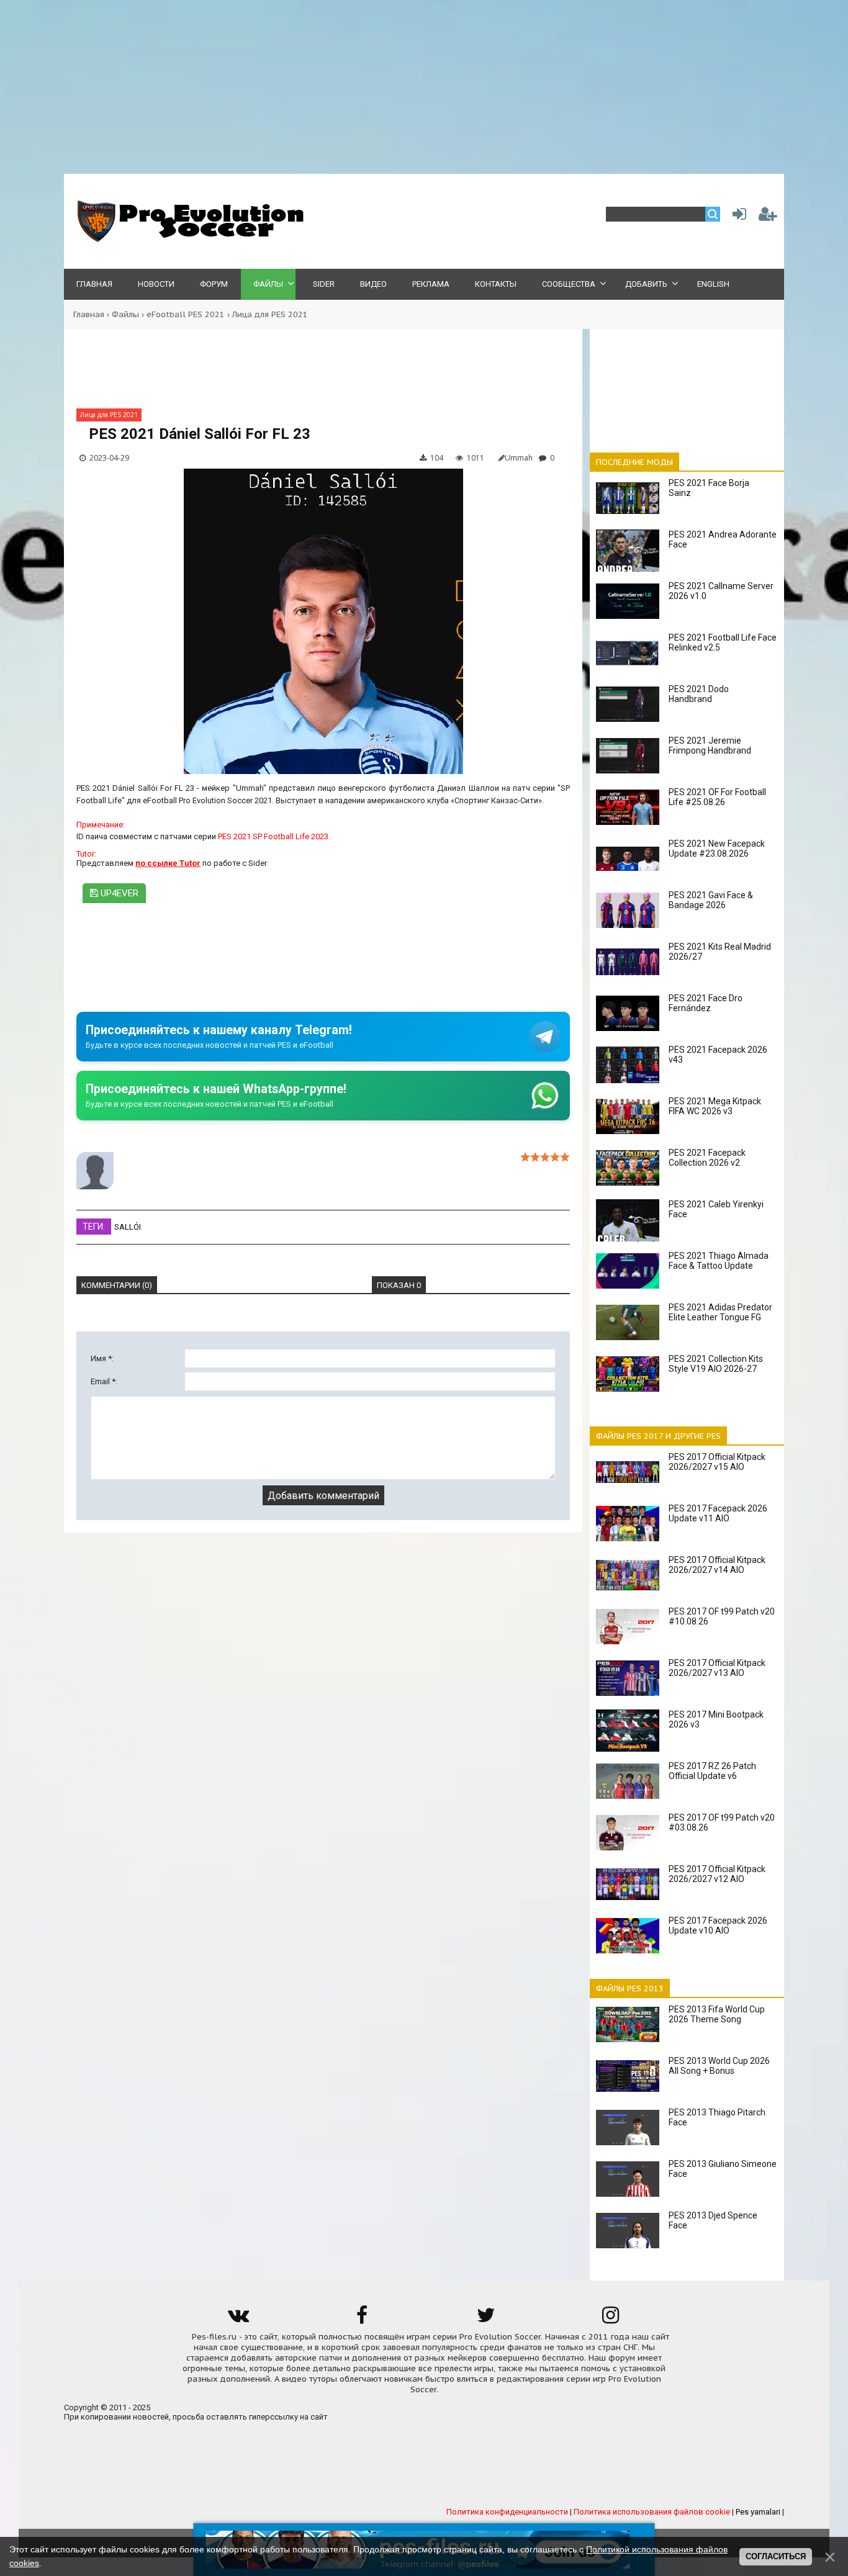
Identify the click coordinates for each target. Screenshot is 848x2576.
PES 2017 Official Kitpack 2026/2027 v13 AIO (717, 1668)
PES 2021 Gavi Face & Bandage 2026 (711, 900)
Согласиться (776, 2556)
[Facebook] (362, 2319)
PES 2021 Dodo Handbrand (699, 694)
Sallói (128, 1227)
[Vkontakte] (238, 2319)
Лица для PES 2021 (270, 314)
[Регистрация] (768, 217)
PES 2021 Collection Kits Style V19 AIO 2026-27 (716, 1364)
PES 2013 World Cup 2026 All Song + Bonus (719, 2066)
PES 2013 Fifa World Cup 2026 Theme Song (717, 2014)
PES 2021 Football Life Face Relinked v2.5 (723, 642)
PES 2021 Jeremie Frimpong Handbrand (710, 745)
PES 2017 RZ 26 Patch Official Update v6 (712, 1771)
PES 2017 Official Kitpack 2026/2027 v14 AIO (717, 1565)
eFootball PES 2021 (186, 314)
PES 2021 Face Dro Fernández (706, 1003)
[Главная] (188, 239)
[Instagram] (610, 2319)
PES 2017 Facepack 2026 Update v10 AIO (718, 1925)
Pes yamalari (758, 2512)
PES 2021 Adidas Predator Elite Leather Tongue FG (720, 1312)
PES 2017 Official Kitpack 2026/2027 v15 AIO (717, 1462)
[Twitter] (486, 2319)
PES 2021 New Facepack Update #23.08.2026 (717, 849)
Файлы (125, 314)
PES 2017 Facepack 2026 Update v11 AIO (718, 1513)
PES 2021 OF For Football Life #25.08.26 (717, 797)
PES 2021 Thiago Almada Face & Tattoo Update (719, 1261)
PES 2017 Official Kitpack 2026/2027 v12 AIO (717, 1874)
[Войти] (737, 217)
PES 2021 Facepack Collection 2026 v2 (707, 1158)
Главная (89, 314)
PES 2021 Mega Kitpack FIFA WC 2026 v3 (715, 1106)
